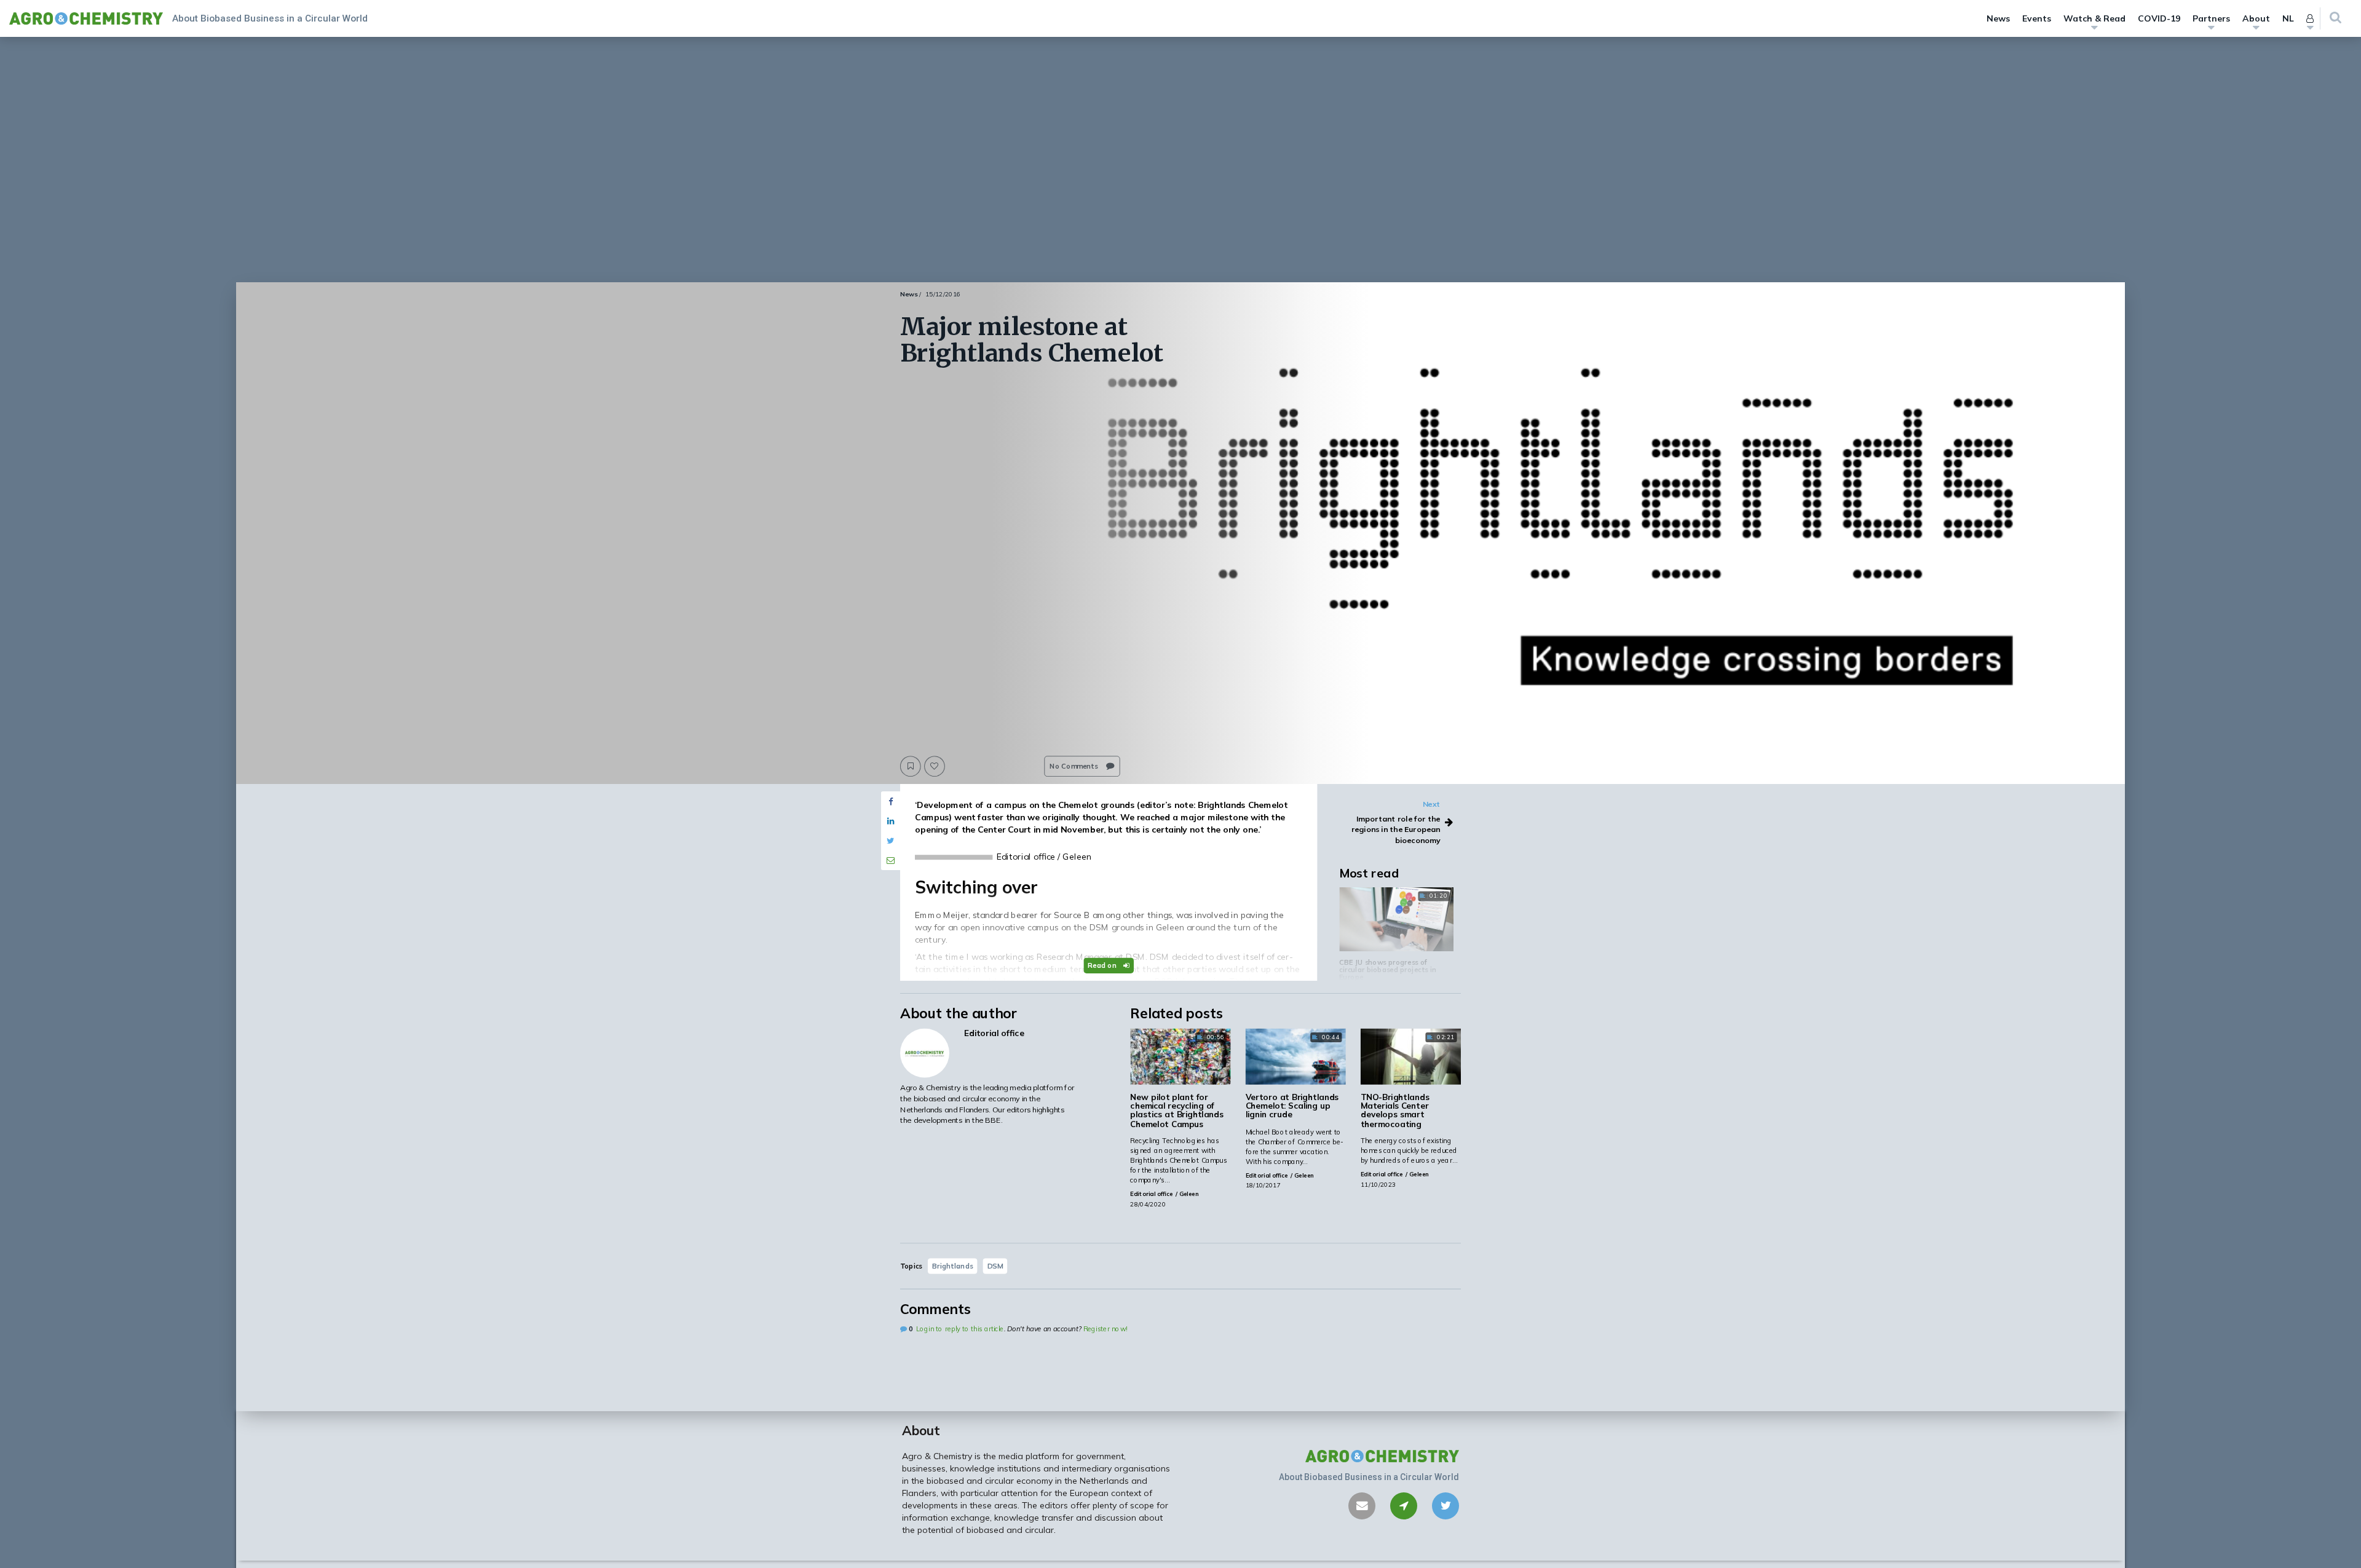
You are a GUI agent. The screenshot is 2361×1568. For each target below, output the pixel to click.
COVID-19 (2159, 18)
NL (2288, 18)
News (1998, 18)
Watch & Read (2094, 18)
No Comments (1075, 766)
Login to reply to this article (960, 1329)
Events (2037, 18)
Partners (2211, 18)
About (2256, 18)
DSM (995, 1265)
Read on (1103, 965)
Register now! (1105, 1329)
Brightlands (952, 1265)
